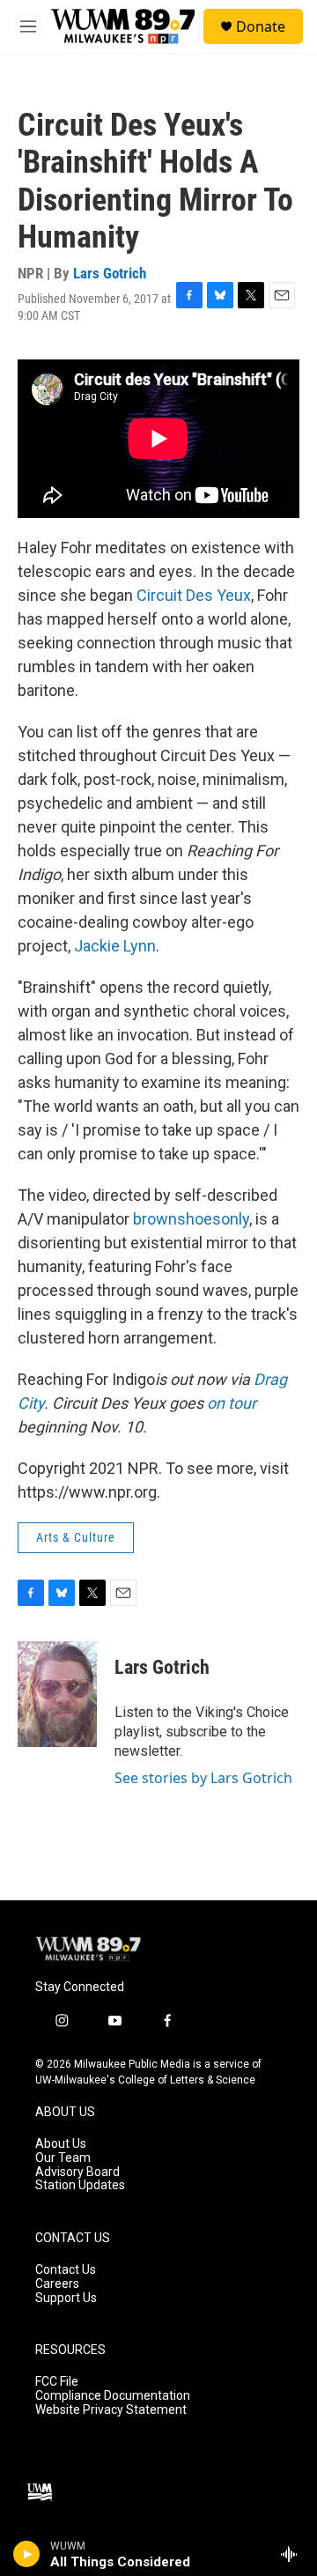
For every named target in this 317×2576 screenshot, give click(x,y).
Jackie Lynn (115, 946)
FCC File (57, 2382)
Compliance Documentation (113, 2396)
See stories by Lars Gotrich (203, 1778)
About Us (61, 2144)
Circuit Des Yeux (194, 595)
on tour (232, 1403)
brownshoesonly (191, 1219)
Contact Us (66, 2270)
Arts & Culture (76, 1537)
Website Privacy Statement (111, 2410)
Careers (57, 2284)
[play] (27, 2554)
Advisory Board (77, 2172)
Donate (261, 26)
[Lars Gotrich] (57, 1694)
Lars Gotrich (110, 273)
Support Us (66, 2298)
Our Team (63, 2158)
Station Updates (80, 2185)
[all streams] (294, 2554)
